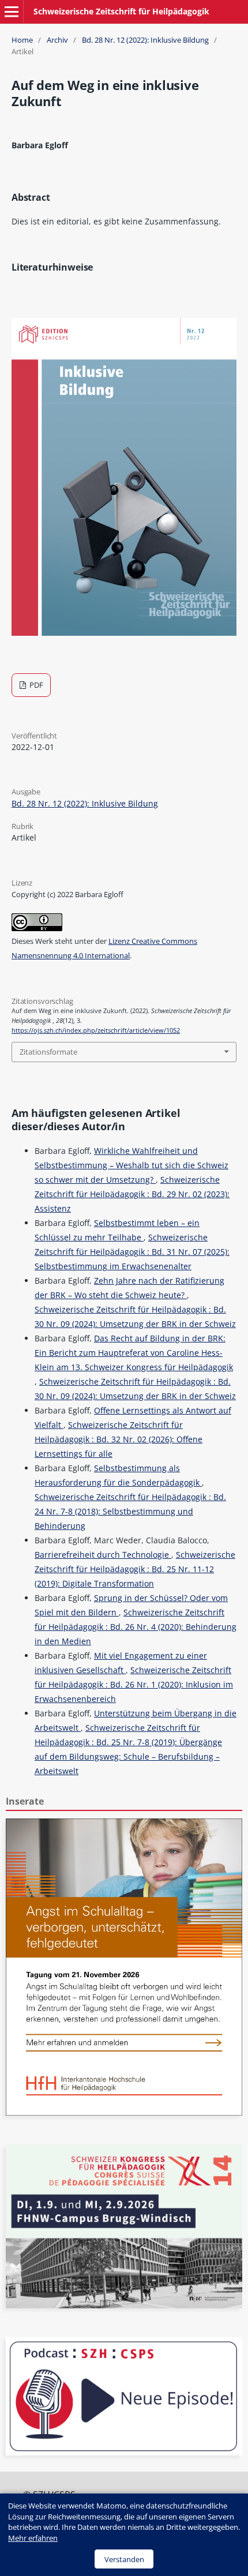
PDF (35, 685)
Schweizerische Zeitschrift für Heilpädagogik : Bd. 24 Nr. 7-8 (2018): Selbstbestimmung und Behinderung (130, 1511)
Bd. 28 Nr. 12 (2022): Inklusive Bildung (145, 40)
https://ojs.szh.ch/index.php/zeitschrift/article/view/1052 (96, 1030)
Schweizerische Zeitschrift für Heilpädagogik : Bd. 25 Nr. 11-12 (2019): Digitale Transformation (135, 1569)
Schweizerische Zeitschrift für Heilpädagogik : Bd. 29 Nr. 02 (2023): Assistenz (132, 1194)
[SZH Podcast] (124, 2452)
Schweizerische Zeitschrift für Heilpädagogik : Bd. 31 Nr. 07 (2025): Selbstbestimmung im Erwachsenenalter (132, 1252)
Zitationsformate (48, 1052)
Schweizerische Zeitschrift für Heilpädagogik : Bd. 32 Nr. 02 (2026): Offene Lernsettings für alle (119, 1439)
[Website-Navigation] (12, 12)
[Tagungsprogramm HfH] (124, 2112)
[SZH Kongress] (124, 2305)
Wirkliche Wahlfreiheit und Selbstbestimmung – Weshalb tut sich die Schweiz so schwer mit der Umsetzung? (131, 1165)
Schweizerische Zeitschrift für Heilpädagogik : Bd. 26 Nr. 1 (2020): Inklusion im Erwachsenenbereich (134, 1684)
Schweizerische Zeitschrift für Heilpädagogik (121, 11)
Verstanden (124, 2559)
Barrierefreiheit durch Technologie (103, 1555)
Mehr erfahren (33, 2538)
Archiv (57, 40)
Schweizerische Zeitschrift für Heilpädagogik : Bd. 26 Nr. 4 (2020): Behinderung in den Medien (136, 1627)
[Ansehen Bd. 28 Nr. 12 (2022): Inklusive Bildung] (124, 633)
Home (22, 40)
